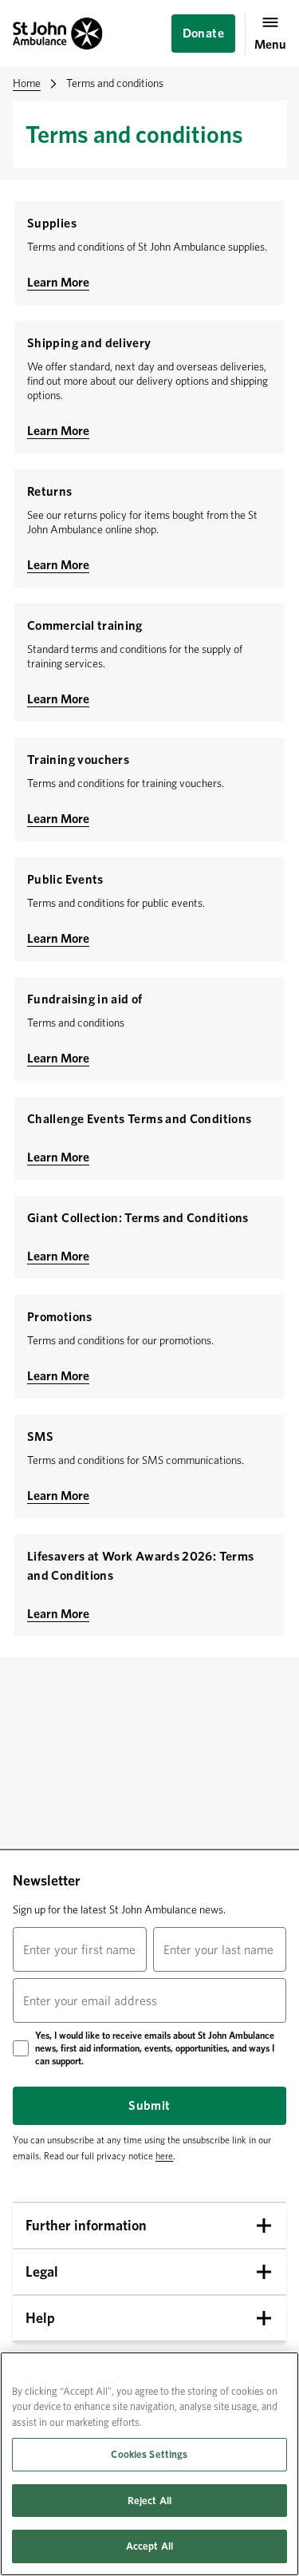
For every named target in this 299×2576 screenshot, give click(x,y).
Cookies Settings (149, 2454)
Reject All (149, 2501)
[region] (149, 2464)
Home (27, 83)
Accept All (149, 2546)
